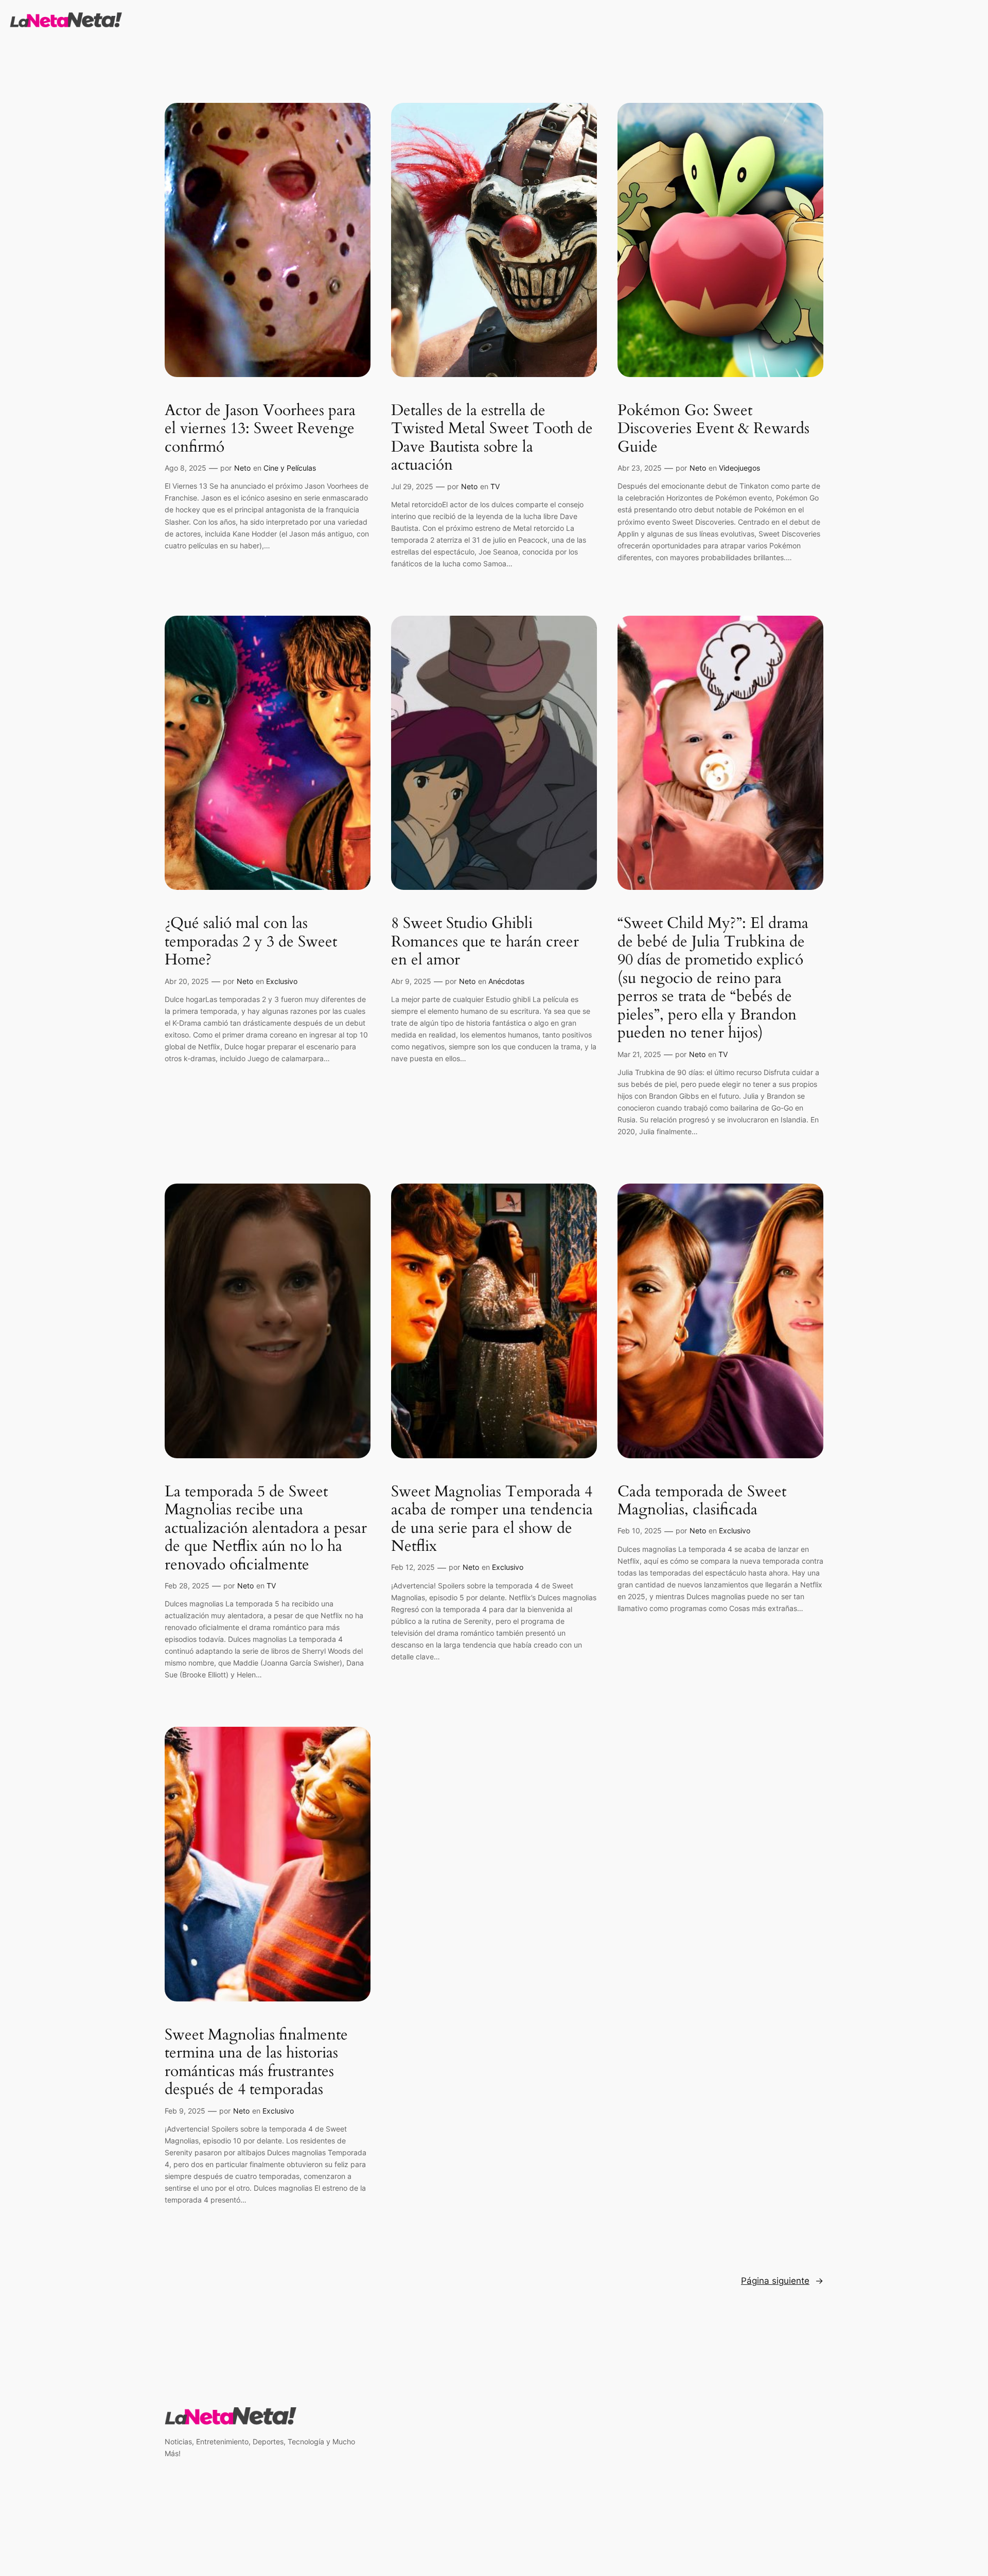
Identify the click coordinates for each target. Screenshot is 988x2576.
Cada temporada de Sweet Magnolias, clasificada (702, 1501)
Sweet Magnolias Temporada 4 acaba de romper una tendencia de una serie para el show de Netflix (492, 1519)
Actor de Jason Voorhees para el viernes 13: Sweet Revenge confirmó (260, 429)
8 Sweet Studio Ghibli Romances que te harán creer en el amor (485, 942)
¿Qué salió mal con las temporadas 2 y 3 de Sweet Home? (251, 942)
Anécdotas (506, 981)
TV (495, 486)
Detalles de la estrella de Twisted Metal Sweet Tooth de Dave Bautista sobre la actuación (492, 438)
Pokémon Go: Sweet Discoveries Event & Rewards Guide (713, 429)
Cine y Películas (290, 468)
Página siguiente (782, 2281)
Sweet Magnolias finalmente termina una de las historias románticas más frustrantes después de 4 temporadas (256, 2063)
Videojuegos (739, 468)
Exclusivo (282, 981)
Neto (242, 468)
